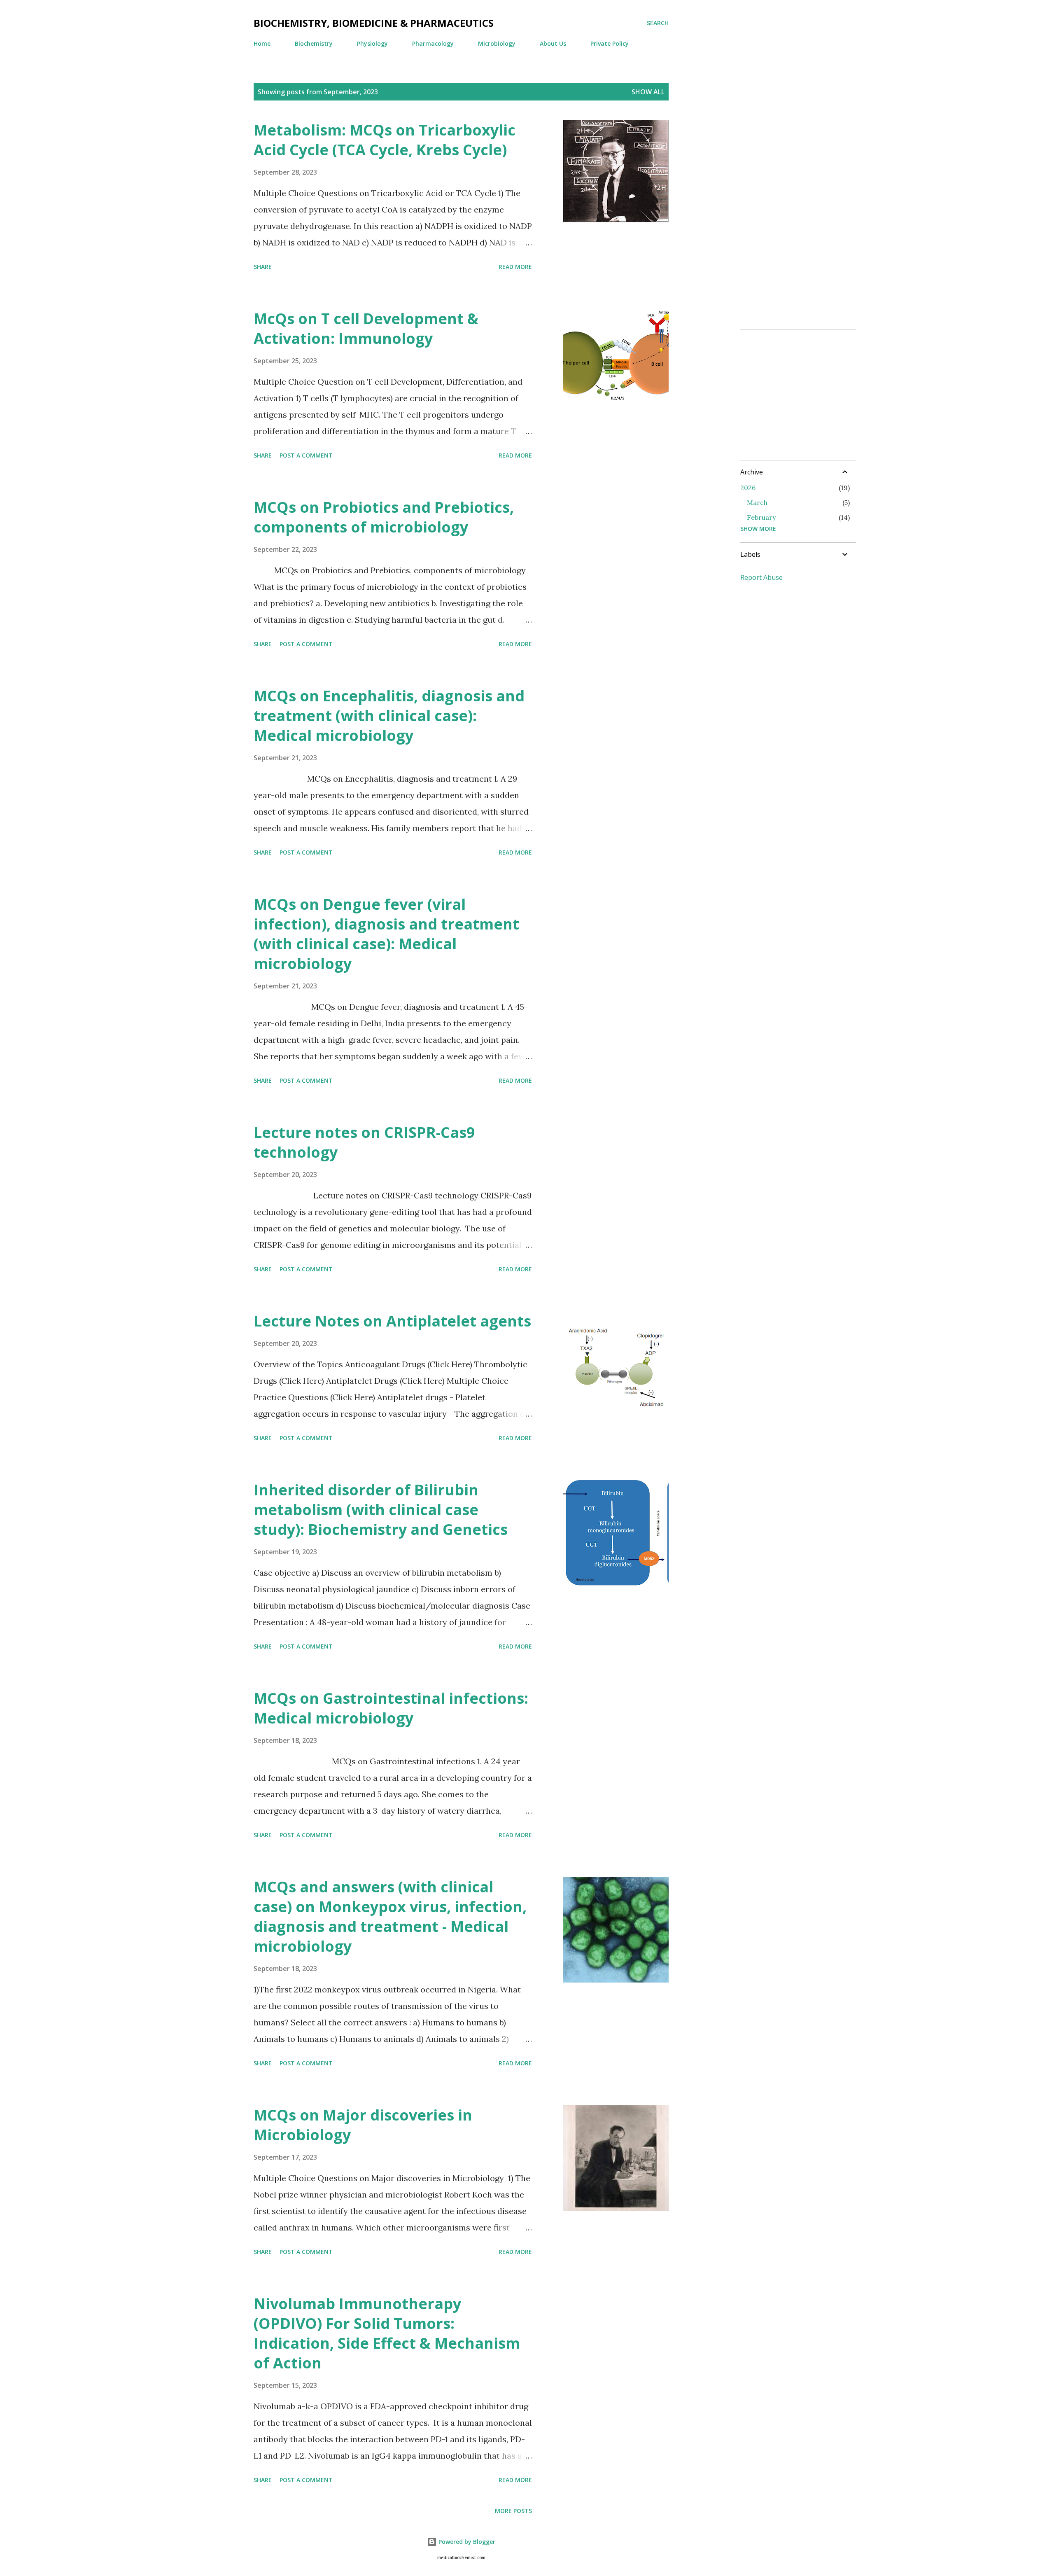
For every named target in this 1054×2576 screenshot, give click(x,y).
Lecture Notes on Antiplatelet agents (392, 1321)
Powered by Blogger (466, 2542)
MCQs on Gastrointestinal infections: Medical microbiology (391, 1708)
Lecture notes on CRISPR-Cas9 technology (364, 1142)
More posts (513, 2511)
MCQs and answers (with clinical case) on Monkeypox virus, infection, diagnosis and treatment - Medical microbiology (390, 1916)
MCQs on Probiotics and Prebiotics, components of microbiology (384, 517)
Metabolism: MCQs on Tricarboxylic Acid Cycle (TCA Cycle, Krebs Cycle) (385, 140)
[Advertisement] (773, 197)
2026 (748, 488)
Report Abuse (761, 577)
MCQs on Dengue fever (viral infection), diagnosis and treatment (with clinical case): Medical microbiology (386, 934)
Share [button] (263, 267)
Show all (648, 92)
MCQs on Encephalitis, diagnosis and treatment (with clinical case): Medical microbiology (389, 716)
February (761, 517)
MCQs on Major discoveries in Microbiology (363, 2125)
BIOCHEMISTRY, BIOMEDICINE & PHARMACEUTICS (374, 23)
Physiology (372, 43)
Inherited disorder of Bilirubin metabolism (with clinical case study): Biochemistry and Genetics (381, 1510)
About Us (553, 43)
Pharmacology (433, 43)
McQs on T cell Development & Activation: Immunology (366, 328)
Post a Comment (306, 455)
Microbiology (497, 43)
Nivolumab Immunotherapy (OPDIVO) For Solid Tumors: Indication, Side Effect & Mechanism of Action (387, 2333)
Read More (515, 267)
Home (262, 43)
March (757, 502)
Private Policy (610, 43)
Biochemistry (314, 43)
